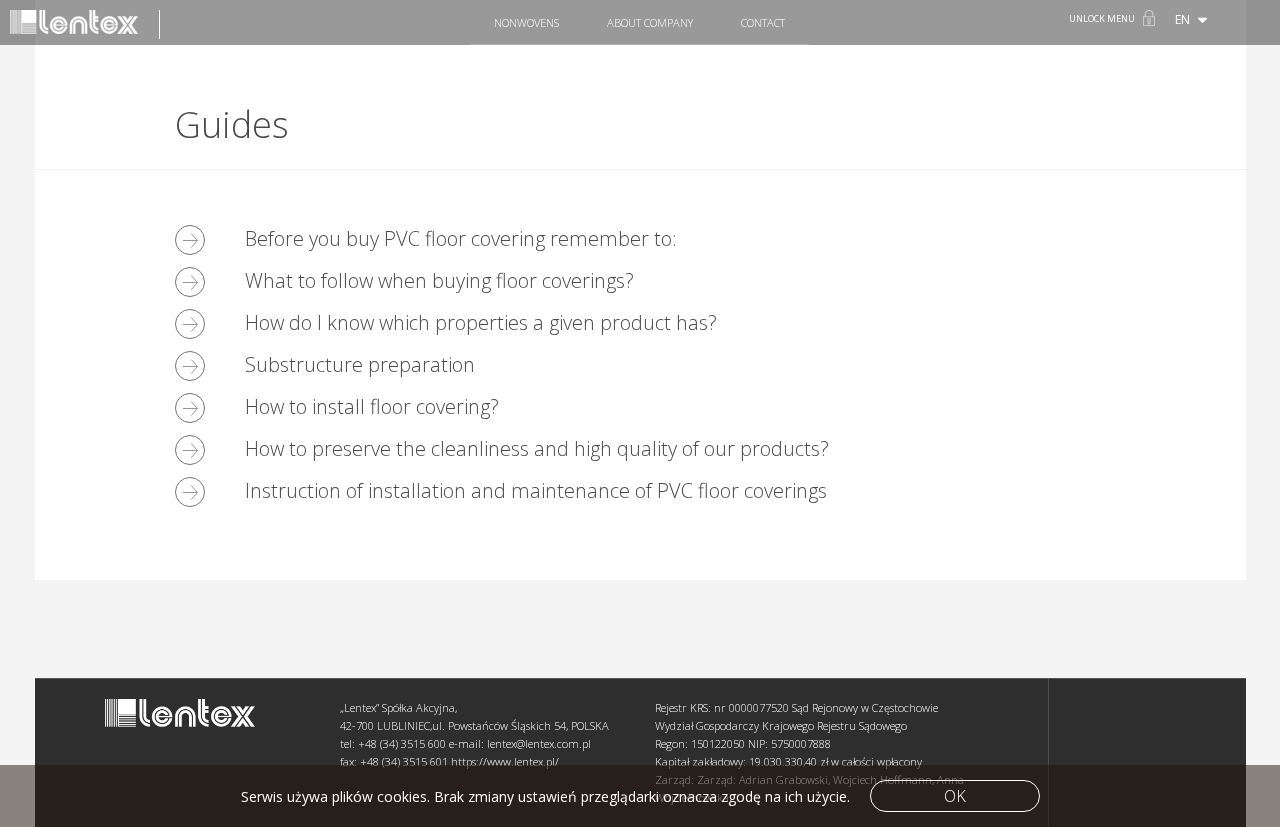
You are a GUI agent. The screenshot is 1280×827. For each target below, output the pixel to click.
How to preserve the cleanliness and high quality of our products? (537, 448)
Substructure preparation (360, 364)
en (1184, 19)
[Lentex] (85, 24)
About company (650, 22)
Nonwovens (526, 22)
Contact (763, 22)
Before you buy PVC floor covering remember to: (461, 238)
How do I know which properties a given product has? (481, 322)
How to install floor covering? (372, 406)
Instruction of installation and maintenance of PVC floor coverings (536, 490)
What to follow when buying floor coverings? (439, 280)
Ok (955, 796)
